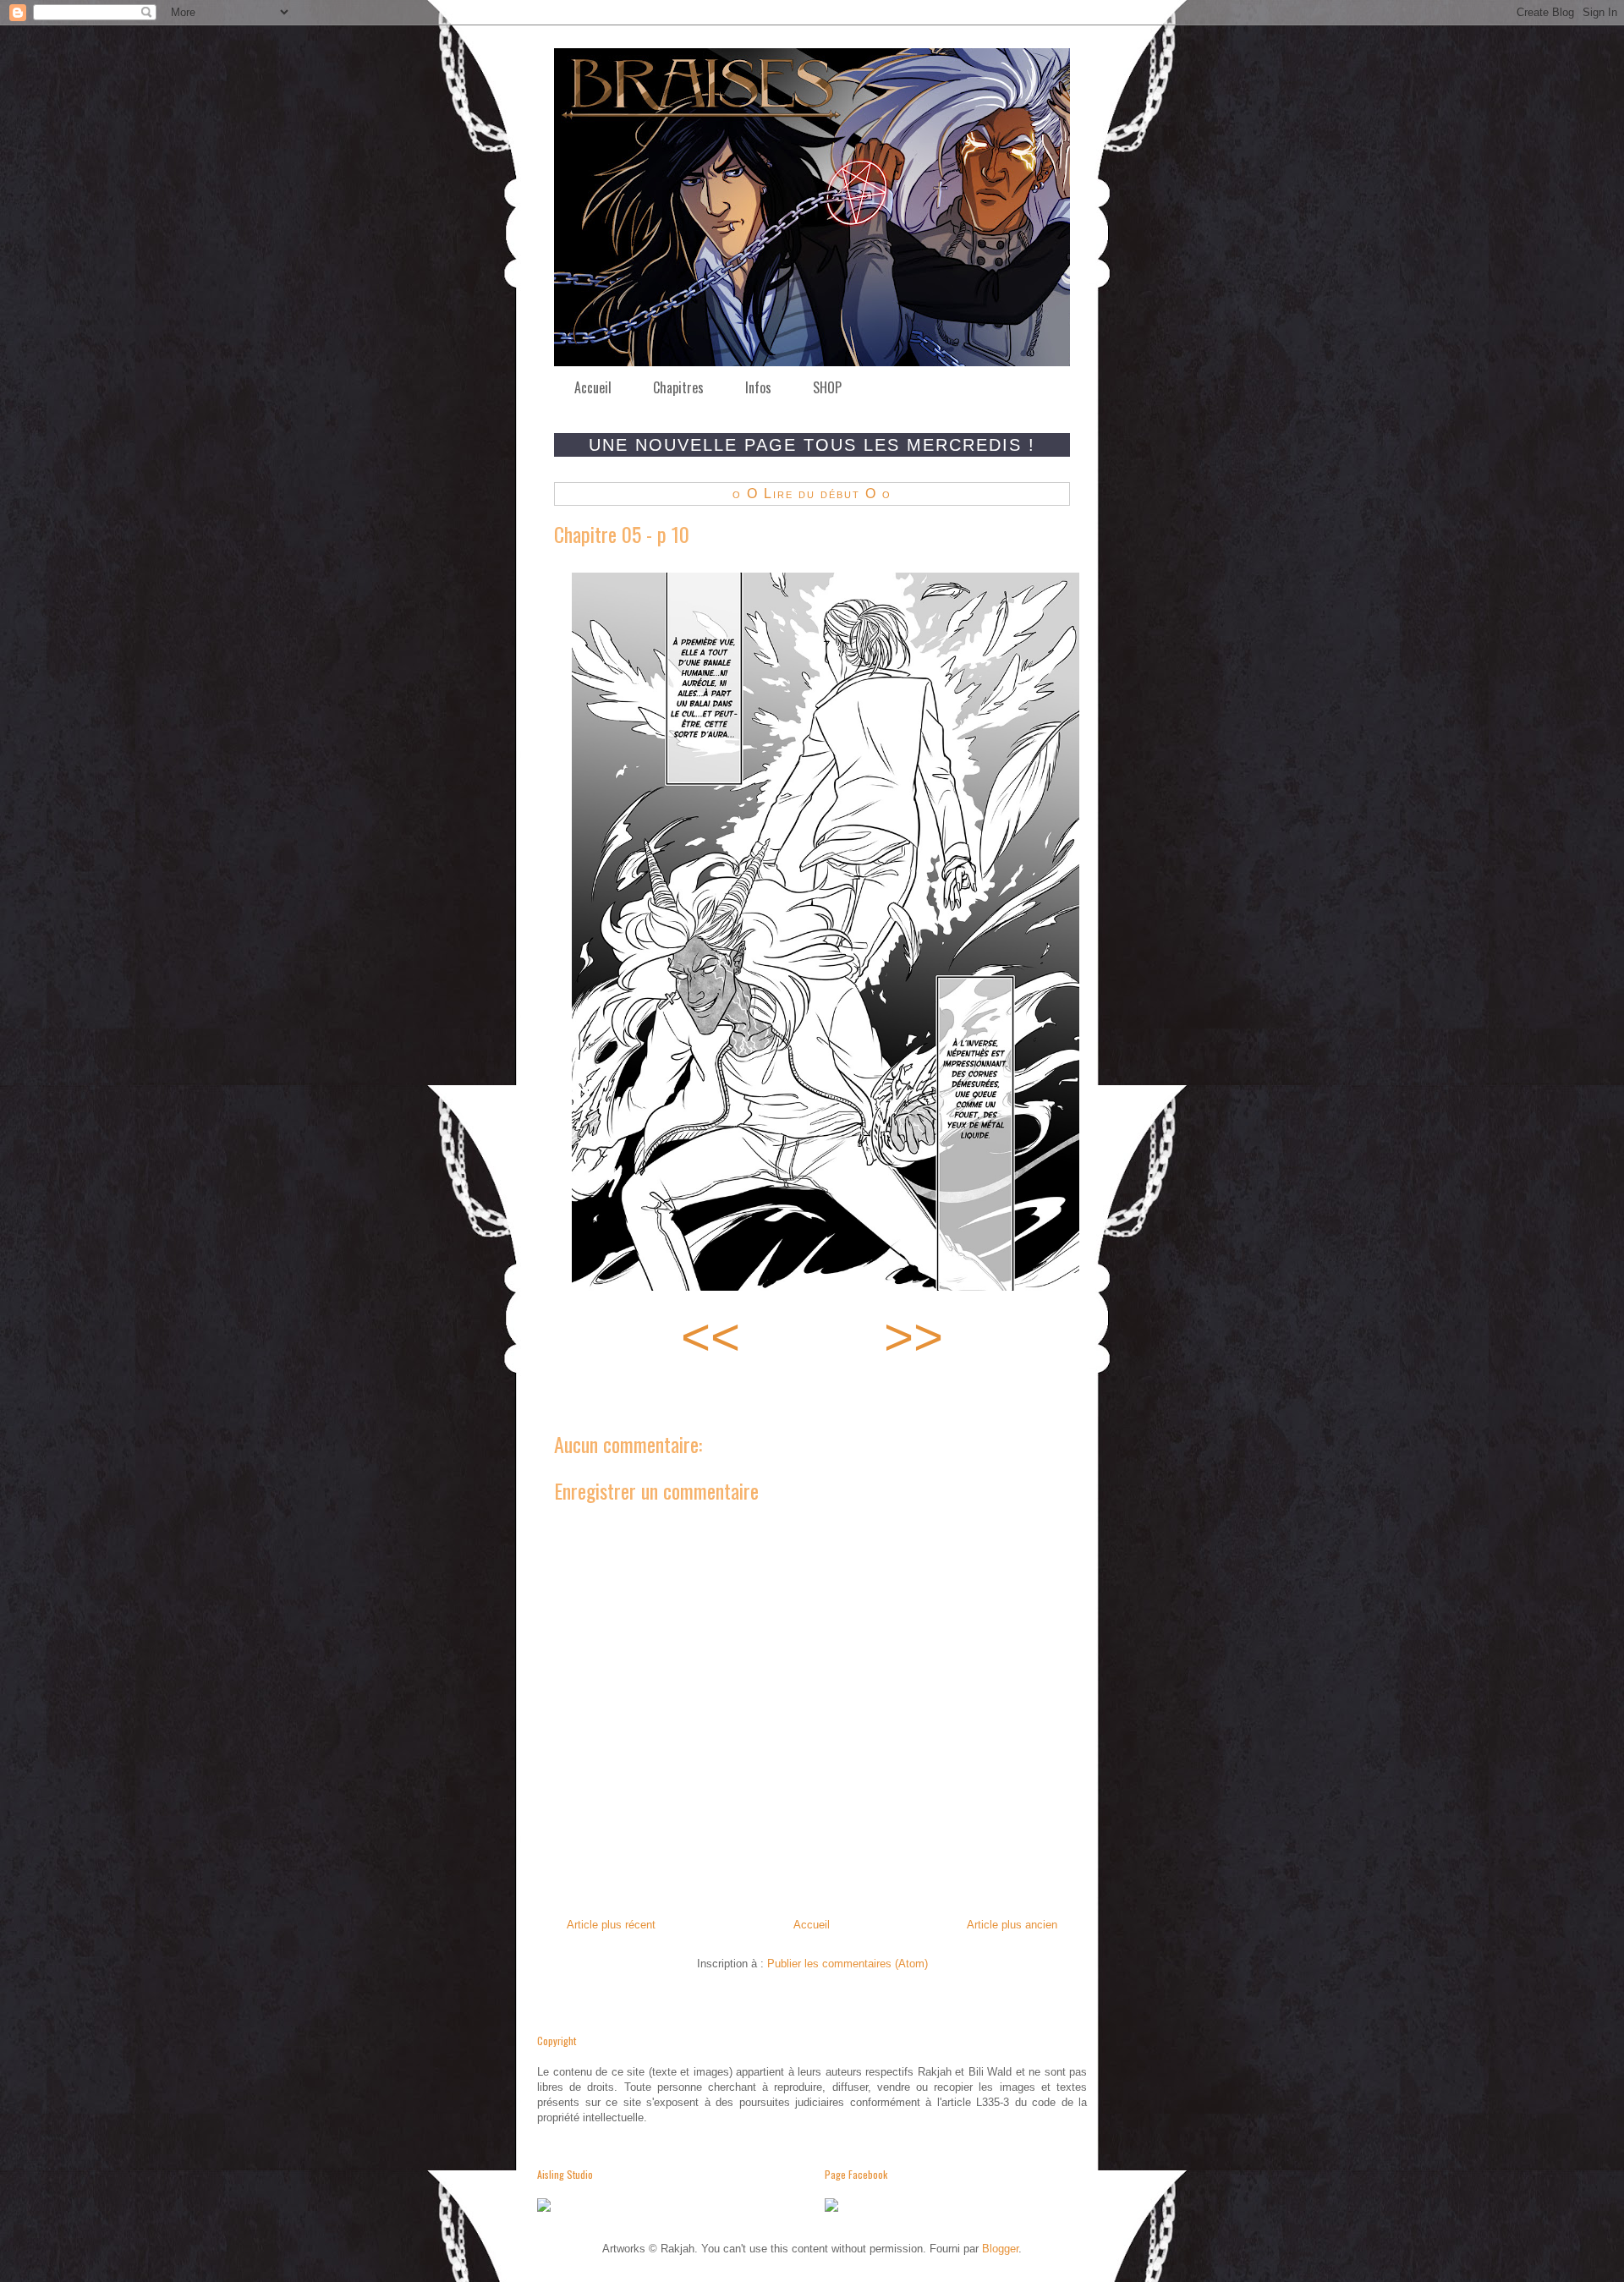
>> (913, 1337)
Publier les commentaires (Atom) (848, 1964)
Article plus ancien (1012, 1925)
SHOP (827, 387)
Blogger (1000, 2249)
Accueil (593, 387)
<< (710, 1337)
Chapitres (678, 387)
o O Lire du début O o (812, 494)
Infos (758, 387)
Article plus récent (611, 1925)
